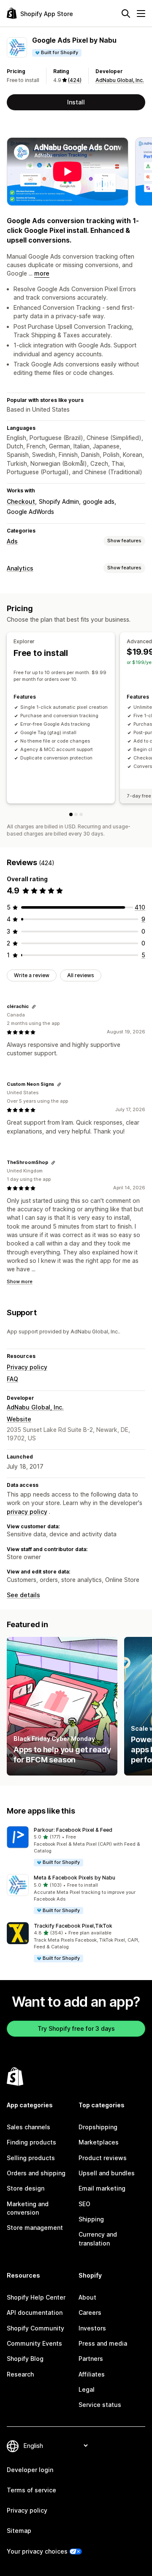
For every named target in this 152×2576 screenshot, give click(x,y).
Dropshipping (98, 2127)
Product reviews (103, 2158)
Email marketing (102, 2188)
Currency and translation (98, 2239)
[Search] (126, 14)
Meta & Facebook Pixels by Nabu (75, 1878)
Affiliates (92, 2374)
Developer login (30, 2470)
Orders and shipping (36, 2173)
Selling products (31, 2158)
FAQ (12, 1379)
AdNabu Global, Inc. (120, 80)
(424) (75, 80)
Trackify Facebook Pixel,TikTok (73, 1926)
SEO (84, 2204)
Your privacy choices (37, 2551)
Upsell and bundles (107, 2173)
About (87, 2297)
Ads (12, 541)
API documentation (35, 2312)
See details (23, 1595)
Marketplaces (99, 2142)
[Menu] (141, 14)
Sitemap (19, 2531)
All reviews (81, 975)
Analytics (20, 568)
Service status (100, 2405)
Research (20, 2374)
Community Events (34, 2343)
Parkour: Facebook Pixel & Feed (73, 1830)
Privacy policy (27, 1367)
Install (76, 102)
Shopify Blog (25, 2359)
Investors (92, 2328)
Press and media (103, 2343)
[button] (76, 1847)
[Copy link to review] (34, 1007)
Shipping (91, 2219)
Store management (35, 2228)
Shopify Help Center (36, 2297)
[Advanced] (76, 814)
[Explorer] (71, 814)
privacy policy (27, 1512)
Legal (87, 2389)
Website (19, 1419)
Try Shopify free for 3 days (76, 2028)
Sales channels (28, 2127)
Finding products (31, 2142)
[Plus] (81, 814)
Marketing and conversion (28, 2208)
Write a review (32, 975)
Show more (20, 1281)
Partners (91, 2359)
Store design (26, 2188)
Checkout (21, 501)
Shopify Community (35, 2328)
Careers (90, 2312)
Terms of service (31, 2490)
